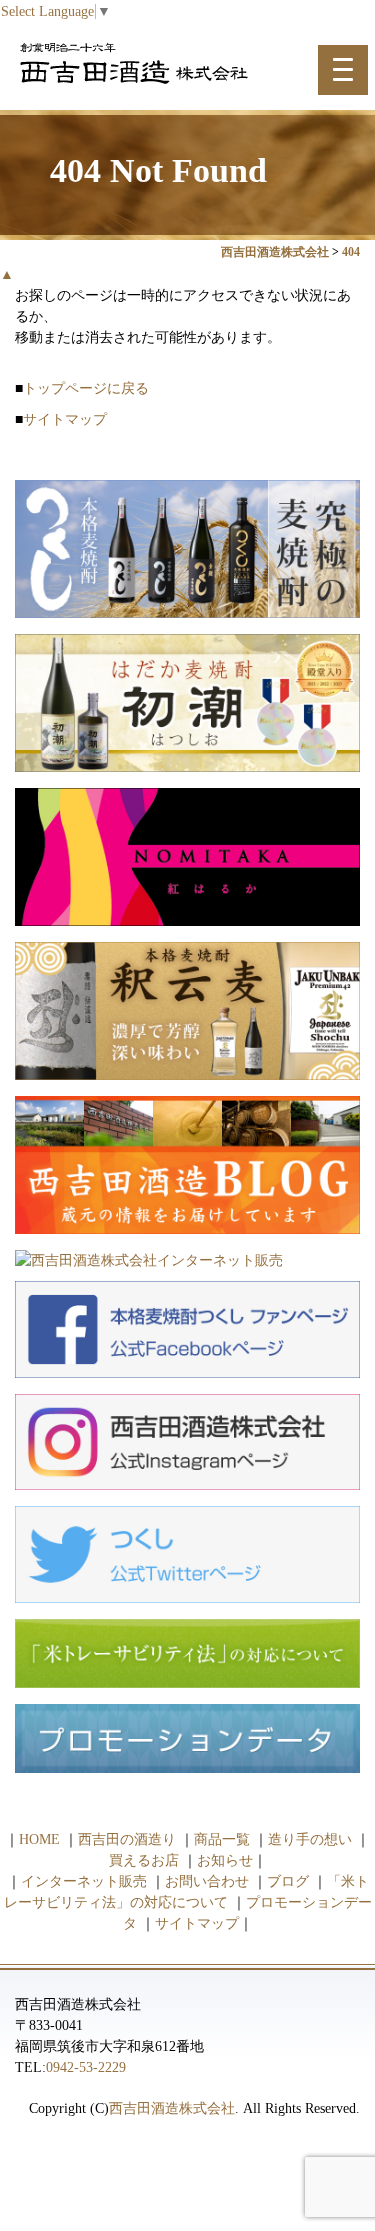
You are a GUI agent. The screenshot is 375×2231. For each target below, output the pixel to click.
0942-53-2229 (86, 2067)
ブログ (288, 1881)
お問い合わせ (207, 1881)
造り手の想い (310, 1839)
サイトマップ (65, 419)
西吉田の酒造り (127, 1839)
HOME (39, 1839)
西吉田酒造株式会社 (172, 2108)
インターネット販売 (84, 1881)
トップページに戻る (86, 388)
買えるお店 (144, 1860)
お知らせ (225, 1860)
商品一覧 (222, 1839)
